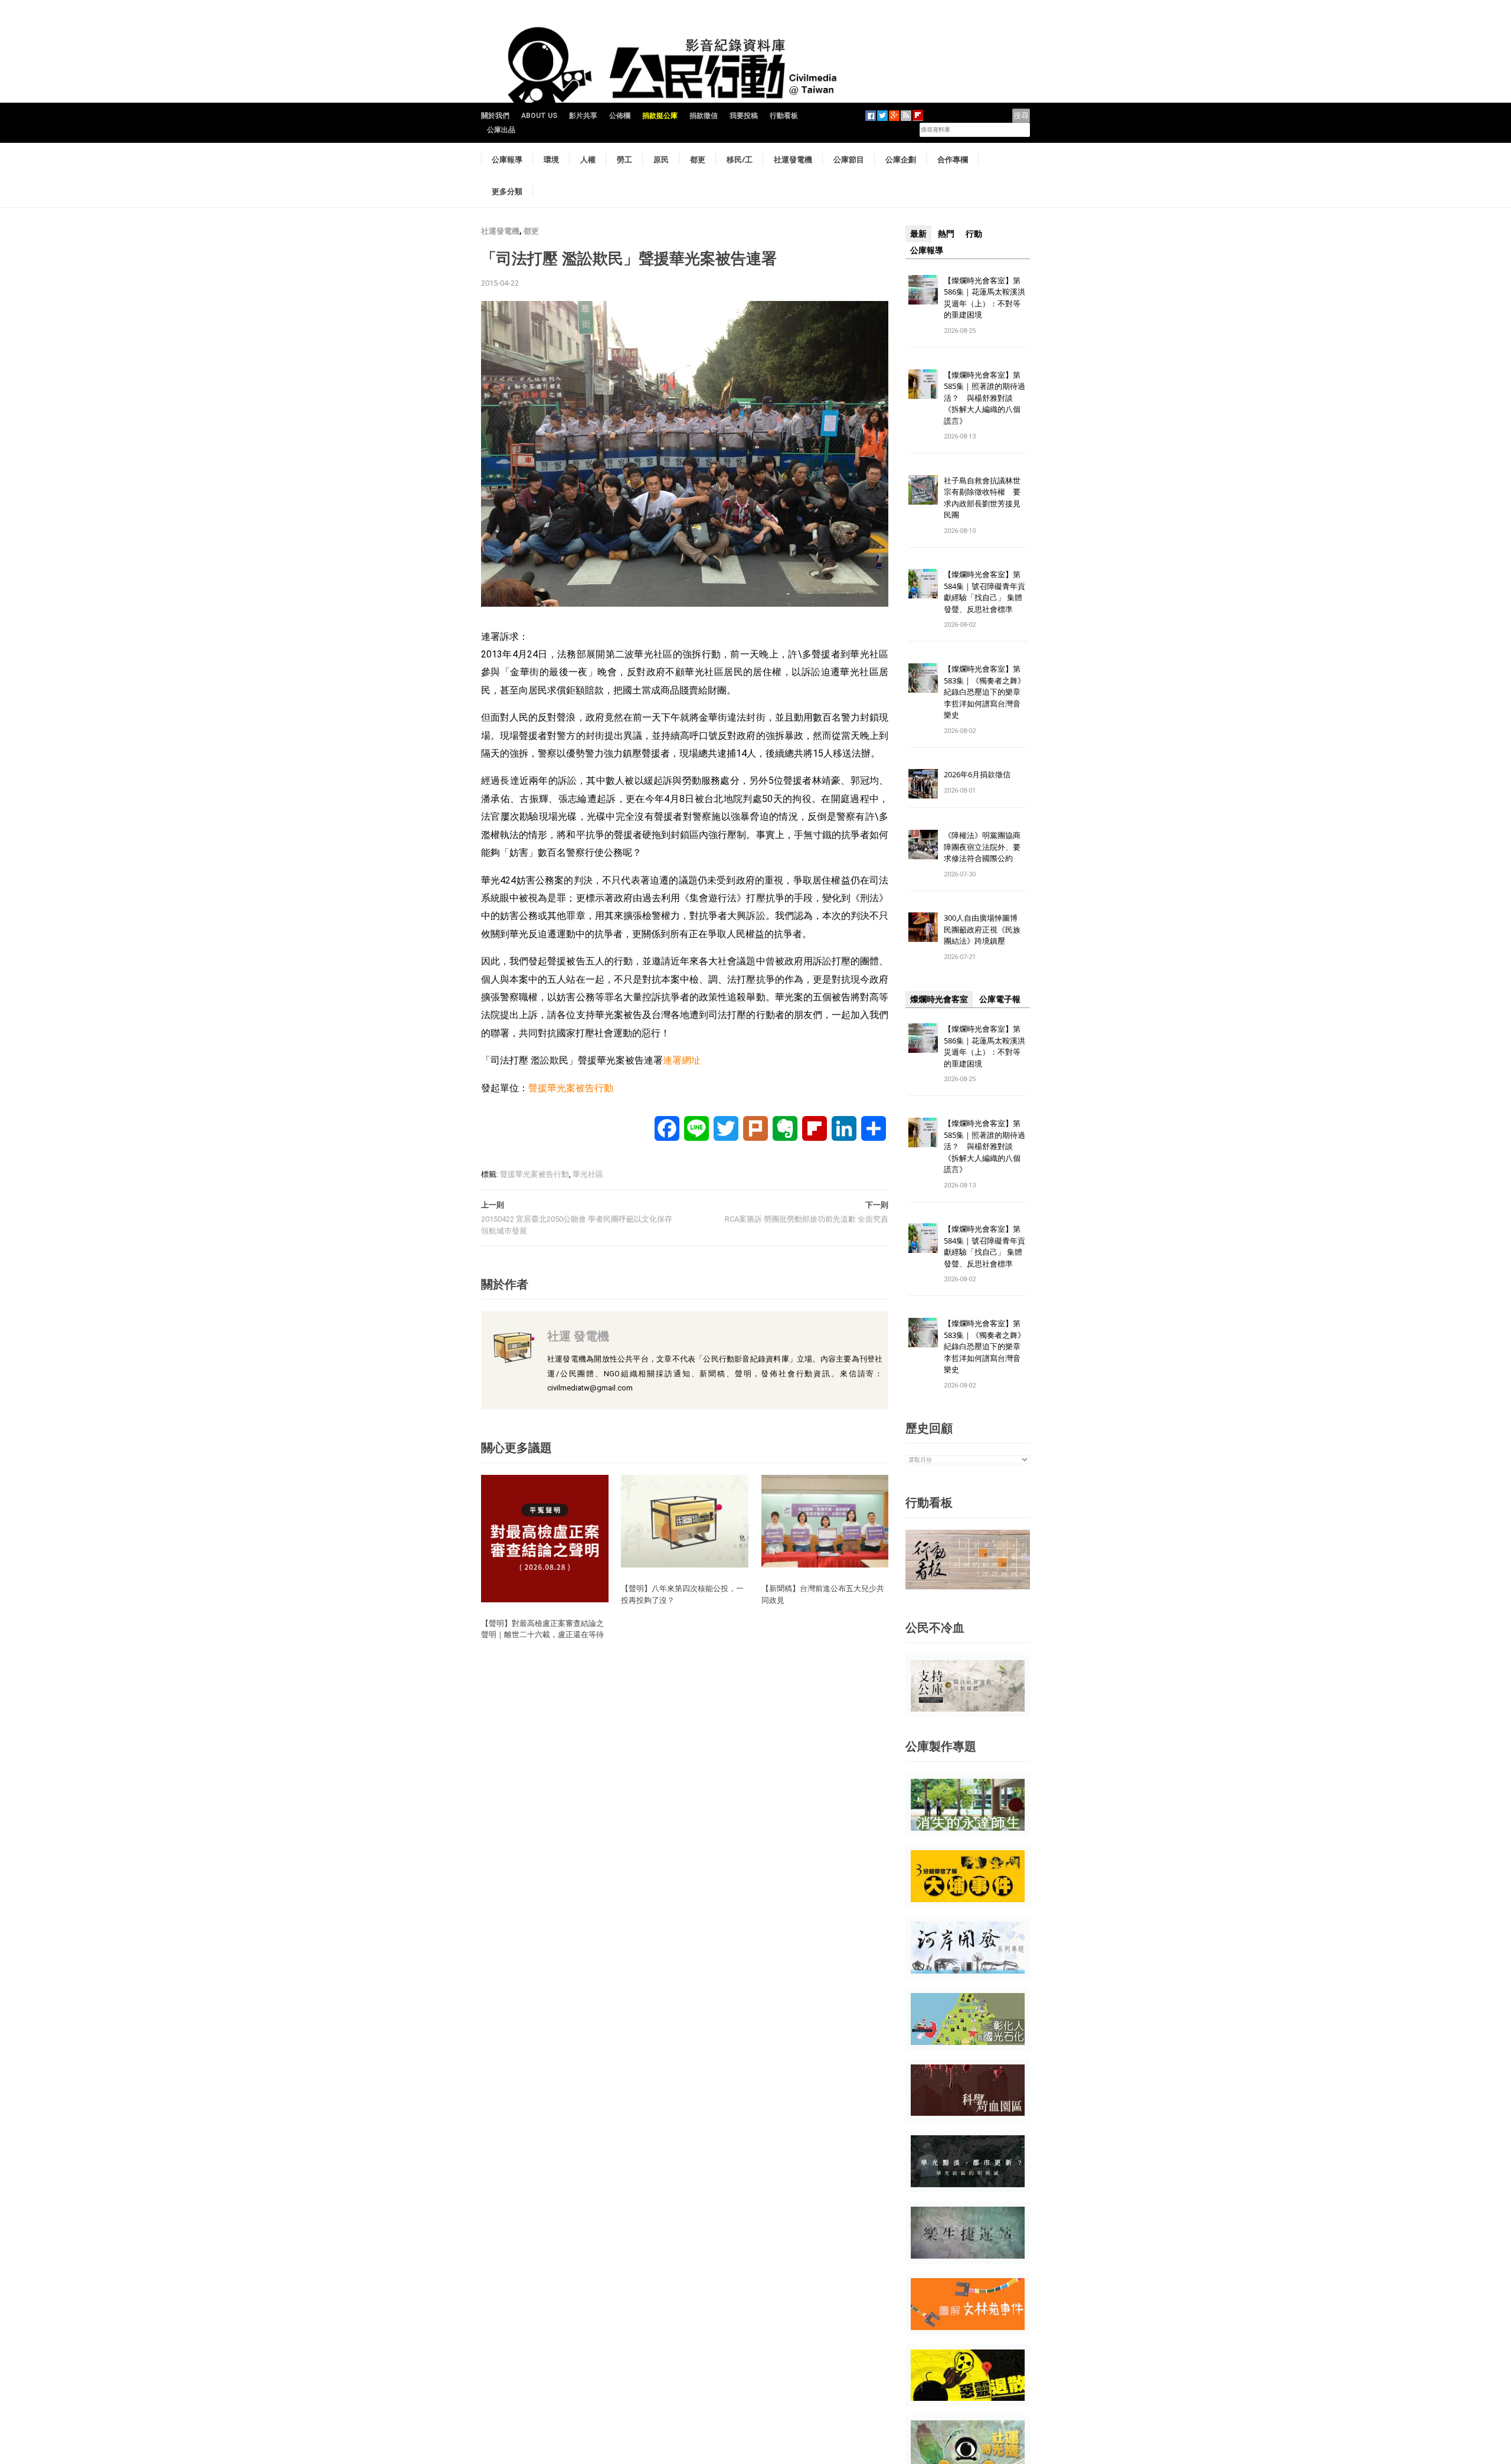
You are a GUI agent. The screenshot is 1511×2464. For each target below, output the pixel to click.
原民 (661, 159)
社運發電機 (793, 159)
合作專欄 (953, 159)
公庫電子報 (1000, 999)
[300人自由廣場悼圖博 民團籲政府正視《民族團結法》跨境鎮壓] (923, 927)
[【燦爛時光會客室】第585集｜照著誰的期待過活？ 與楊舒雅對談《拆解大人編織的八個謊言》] (923, 383)
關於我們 (495, 116)
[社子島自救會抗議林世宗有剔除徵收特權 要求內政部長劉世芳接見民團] (923, 489)
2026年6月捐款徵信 (977, 774)
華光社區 (588, 1174)
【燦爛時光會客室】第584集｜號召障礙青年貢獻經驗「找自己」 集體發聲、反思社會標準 (985, 592)
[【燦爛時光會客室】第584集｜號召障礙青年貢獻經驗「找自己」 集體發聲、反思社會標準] (923, 583)
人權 (588, 159)
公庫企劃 (901, 159)
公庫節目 (849, 159)
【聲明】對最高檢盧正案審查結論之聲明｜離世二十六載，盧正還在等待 (542, 1629)
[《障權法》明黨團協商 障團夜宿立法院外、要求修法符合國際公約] (923, 844)
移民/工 (740, 159)
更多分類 (507, 191)
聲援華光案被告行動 (571, 1088)
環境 (551, 159)
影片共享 (583, 116)
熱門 (946, 234)
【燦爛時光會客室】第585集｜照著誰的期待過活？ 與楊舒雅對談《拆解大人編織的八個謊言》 (985, 398)
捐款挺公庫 (660, 116)
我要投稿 (744, 116)
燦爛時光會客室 (939, 999)
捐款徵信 (704, 116)
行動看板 (784, 116)
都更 (698, 159)
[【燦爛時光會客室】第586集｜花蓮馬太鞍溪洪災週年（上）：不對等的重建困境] (923, 289)
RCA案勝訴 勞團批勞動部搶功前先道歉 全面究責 (807, 1219)
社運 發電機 (578, 1336)
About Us (539, 116)
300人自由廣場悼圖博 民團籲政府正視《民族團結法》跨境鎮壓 (985, 929)
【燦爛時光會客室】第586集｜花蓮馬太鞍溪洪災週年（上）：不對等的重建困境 (985, 298)
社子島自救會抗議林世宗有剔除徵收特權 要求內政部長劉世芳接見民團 (982, 498)
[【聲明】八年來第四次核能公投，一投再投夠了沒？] (685, 1521)
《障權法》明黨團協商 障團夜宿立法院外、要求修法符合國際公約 (986, 847)
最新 (918, 234)
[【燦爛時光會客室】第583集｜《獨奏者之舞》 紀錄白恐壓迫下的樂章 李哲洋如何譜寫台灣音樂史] (923, 678)
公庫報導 (507, 159)
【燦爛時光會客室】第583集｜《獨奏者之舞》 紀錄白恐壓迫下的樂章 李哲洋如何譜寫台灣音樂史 (985, 692)
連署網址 (682, 1060)
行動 (974, 234)
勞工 (624, 159)
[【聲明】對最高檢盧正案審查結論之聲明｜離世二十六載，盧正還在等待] (545, 1538)
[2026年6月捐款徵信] (923, 783)
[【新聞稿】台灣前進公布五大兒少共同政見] (825, 1521)
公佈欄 (620, 116)
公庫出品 (501, 130)
